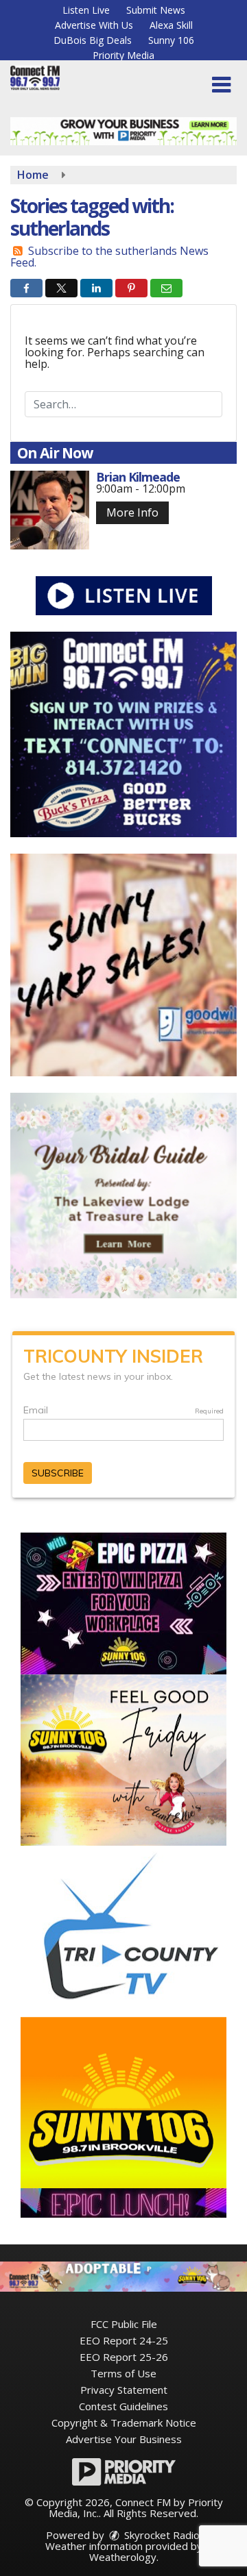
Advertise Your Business (124, 2439)
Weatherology (123, 2557)
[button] (221, 85)
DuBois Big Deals (93, 40)
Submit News (156, 10)
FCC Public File (124, 2324)
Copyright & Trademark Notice (124, 2423)
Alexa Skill (171, 25)
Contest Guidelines (123, 2406)
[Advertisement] (123, 131)
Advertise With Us (94, 25)
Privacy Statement (124, 2390)
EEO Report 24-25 (124, 2340)
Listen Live (86, 10)
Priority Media (123, 55)
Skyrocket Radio (161, 2535)
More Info (132, 512)
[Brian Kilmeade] (50, 510)
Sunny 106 (171, 40)
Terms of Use (123, 2373)
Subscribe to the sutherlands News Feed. (109, 257)
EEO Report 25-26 (124, 2357)
